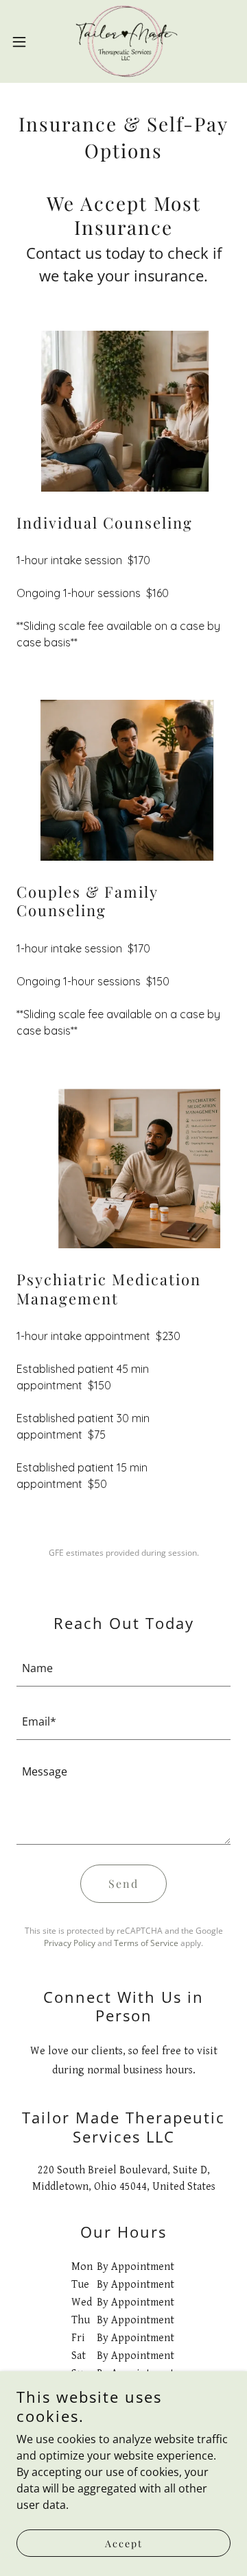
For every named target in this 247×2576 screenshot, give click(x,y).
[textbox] (123, 1668)
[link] (123, 41)
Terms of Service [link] (146, 1943)
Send (123, 1883)
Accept (124, 2543)
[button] (23, 42)
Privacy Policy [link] (70, 1943)
